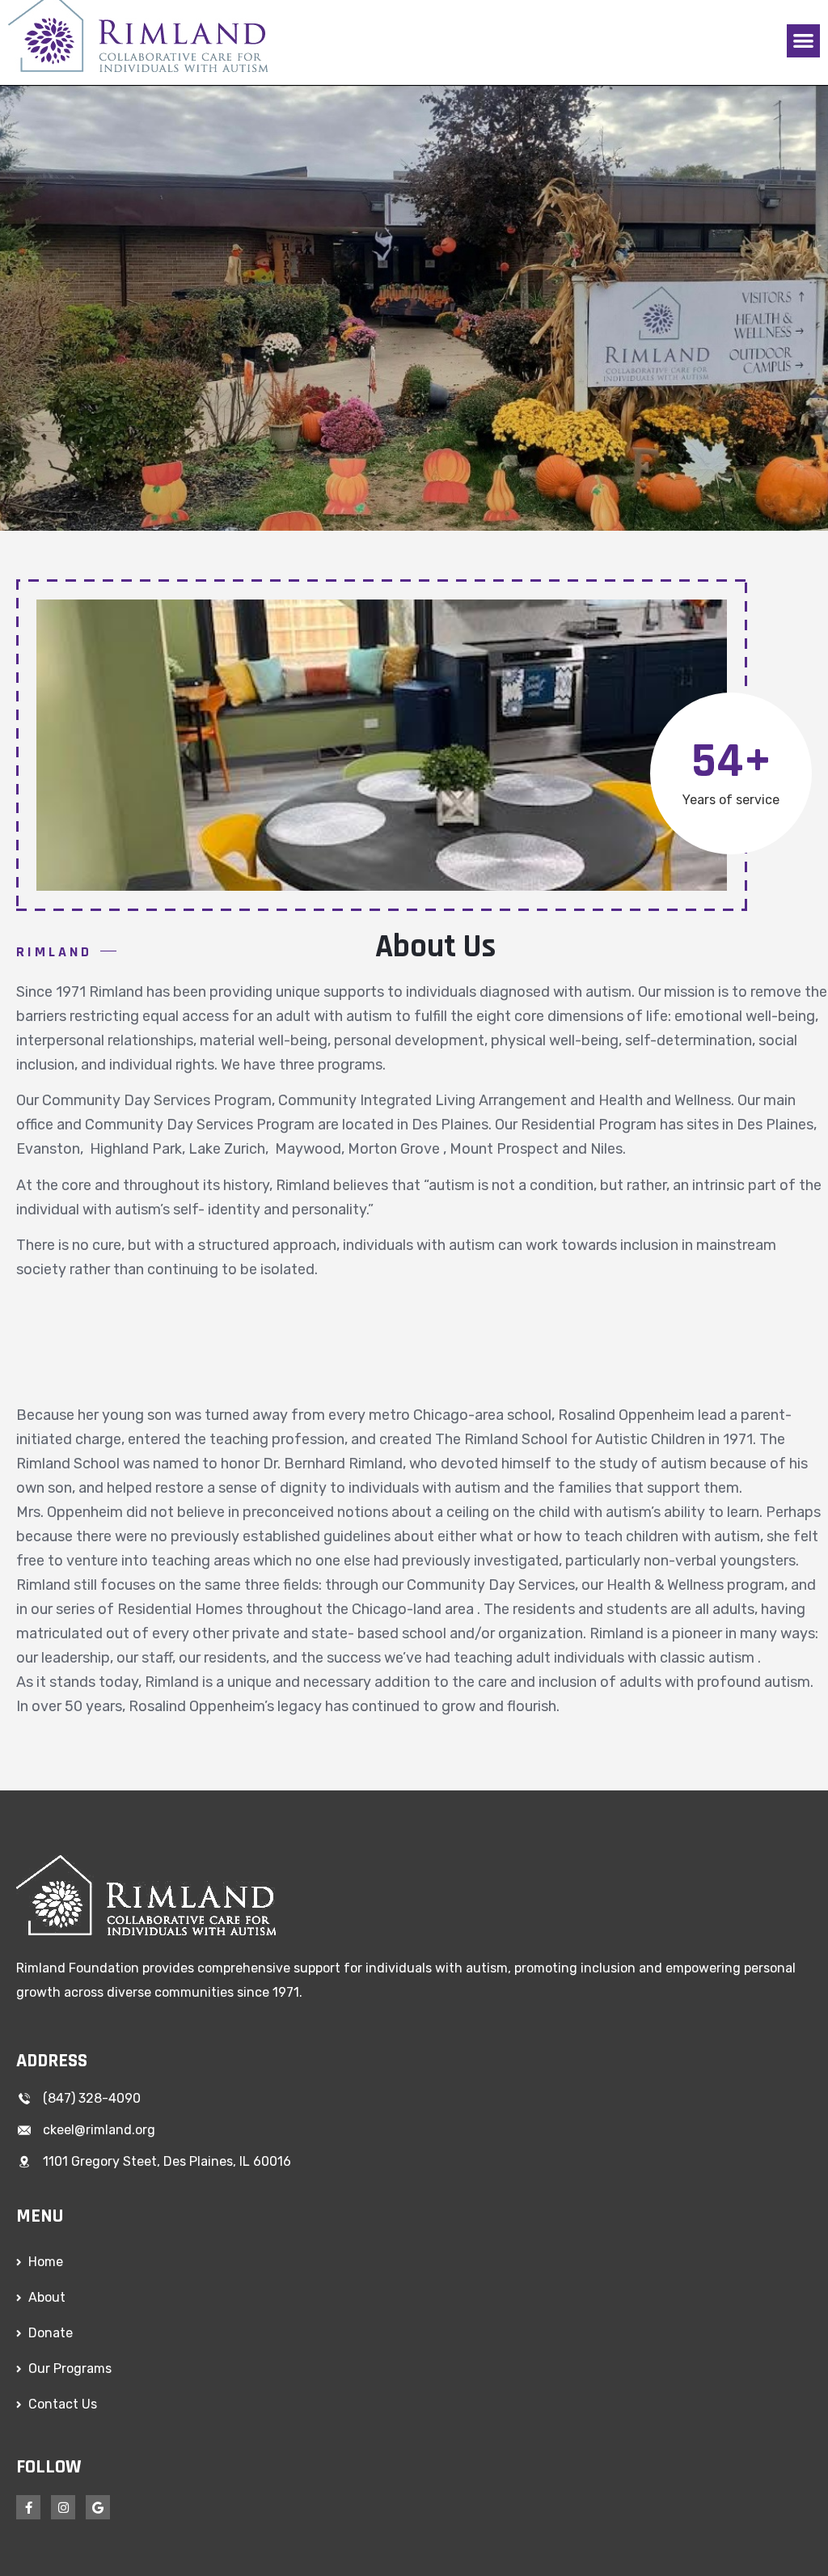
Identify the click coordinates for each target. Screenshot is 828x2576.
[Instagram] (63, 2507)
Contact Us (63, 2404)
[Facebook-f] (28, 2507)
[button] (803, 41)
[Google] (98, 2507)
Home (46, 2262)
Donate (51, 2333)
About (47, 2297)
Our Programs (70, 2368)
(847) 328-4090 (92, 2098)
